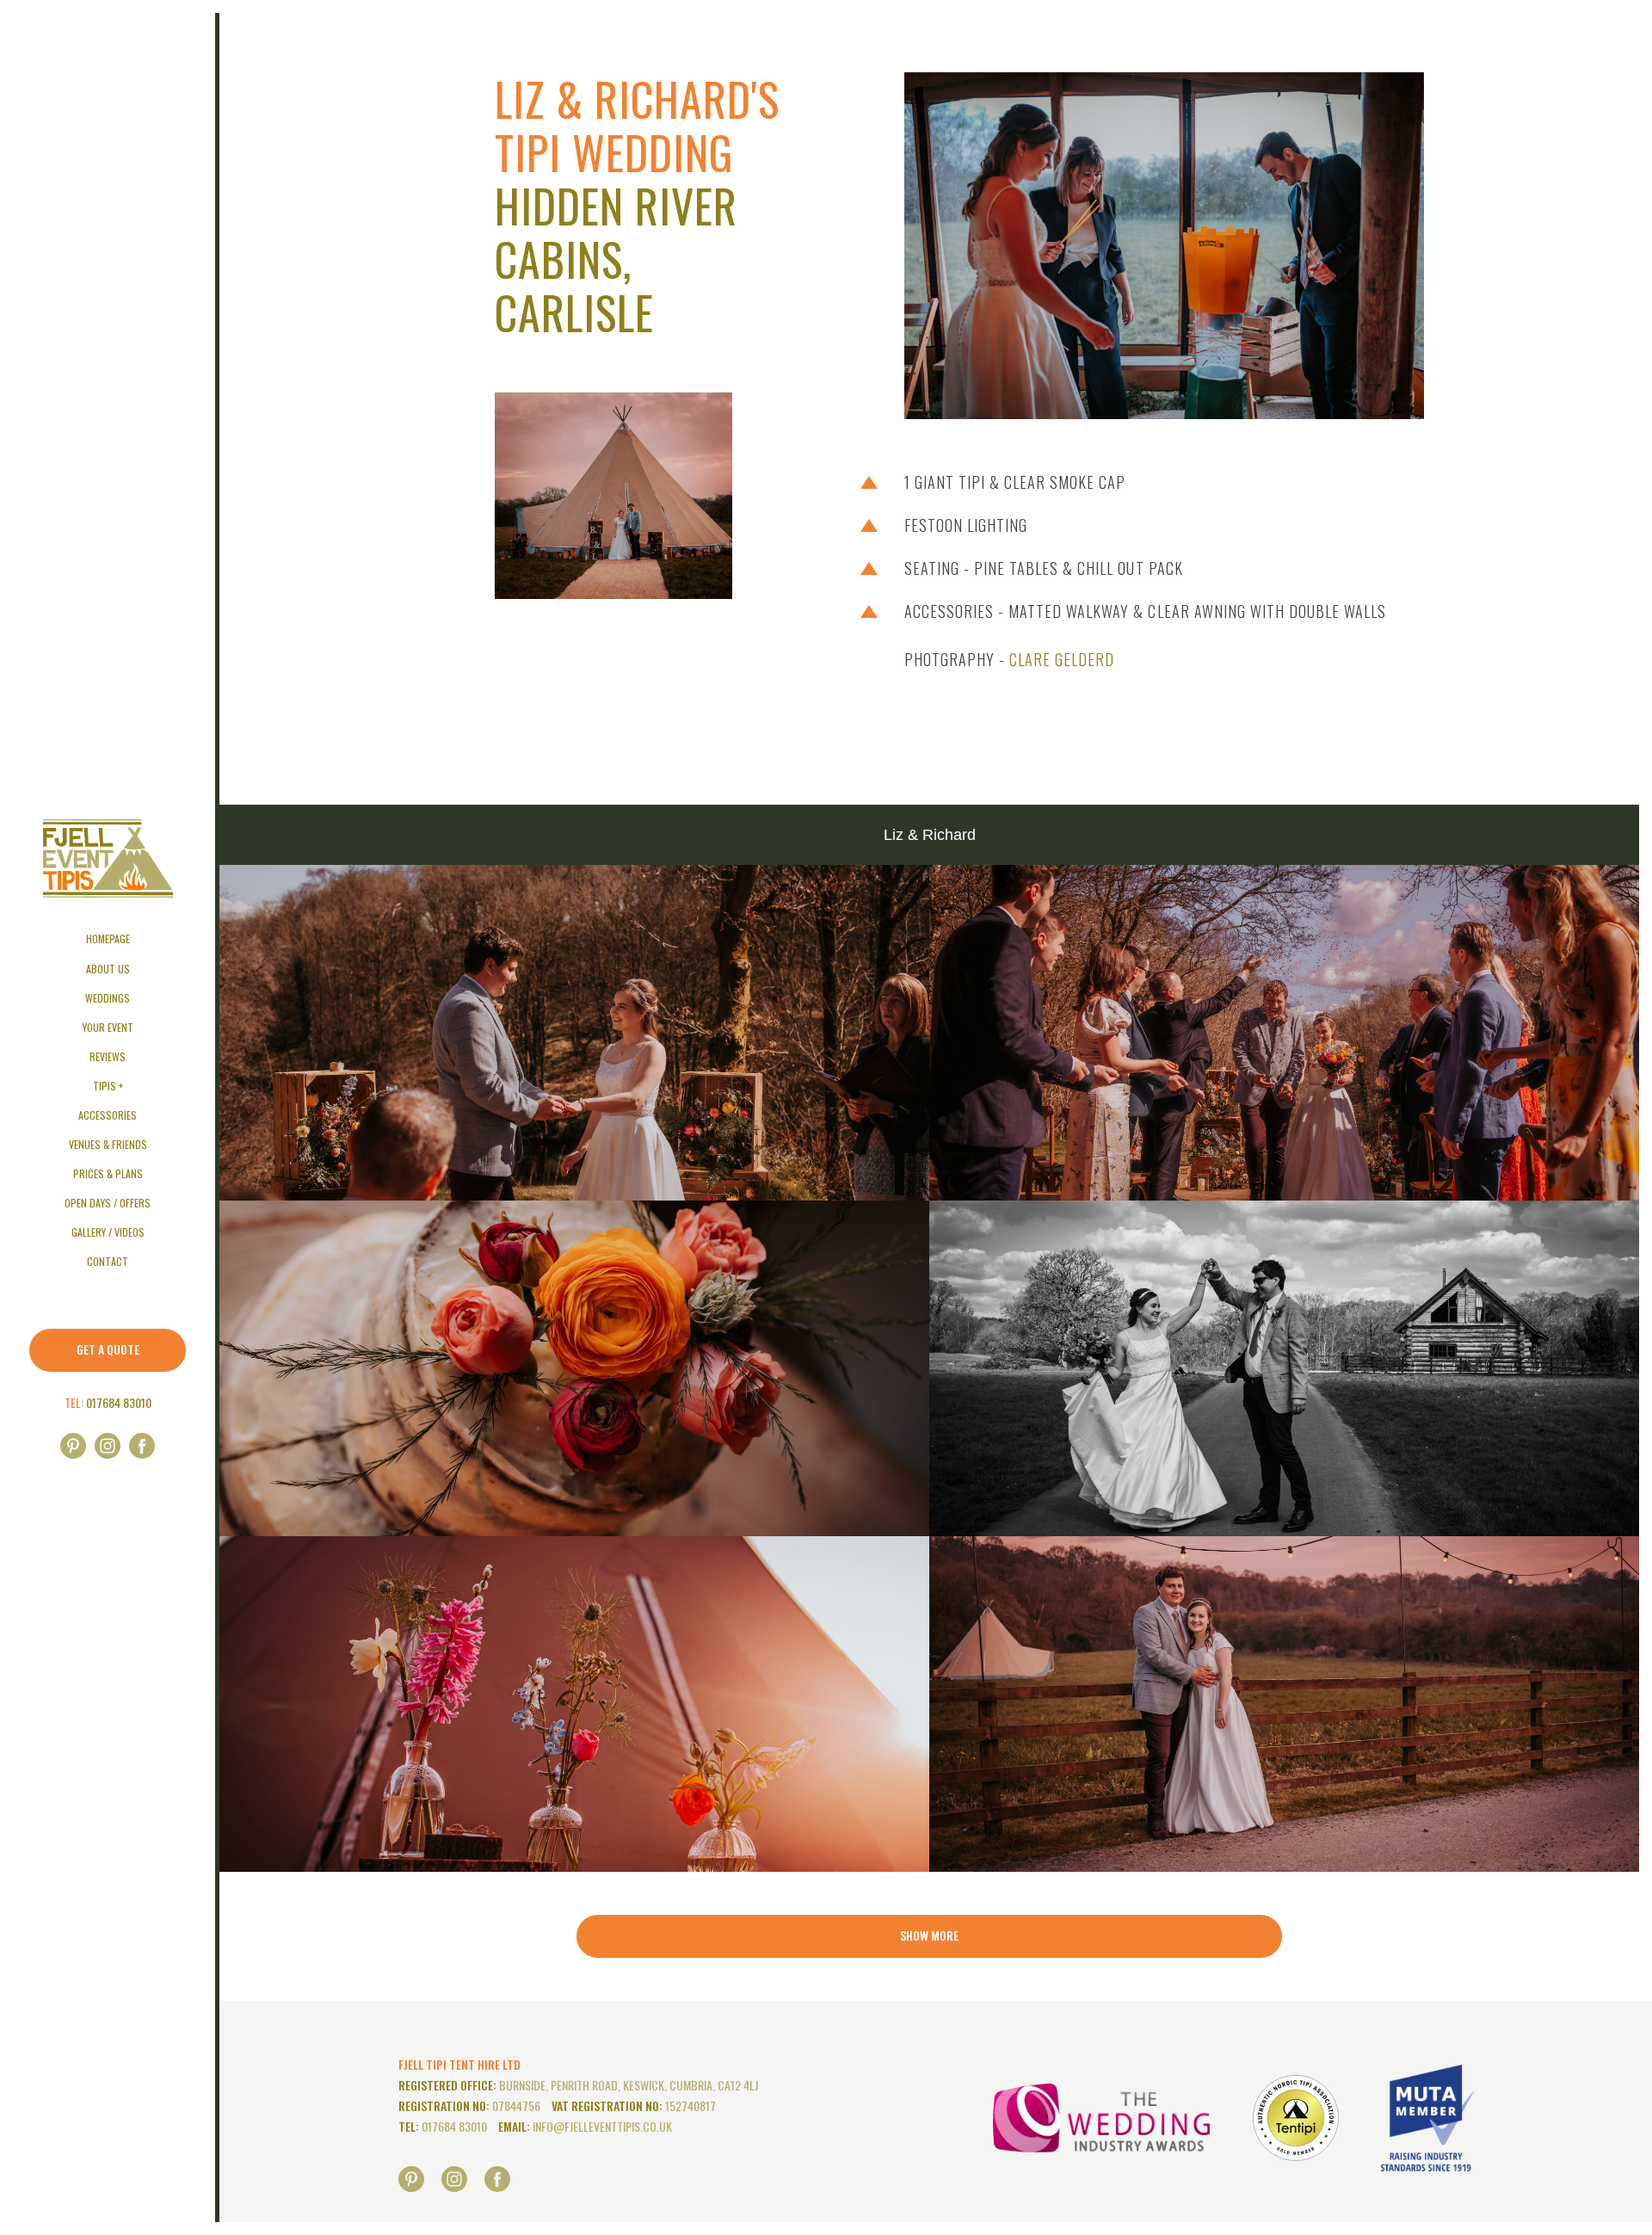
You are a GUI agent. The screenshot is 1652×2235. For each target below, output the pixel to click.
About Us (108, 969)
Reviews (108, 1056)
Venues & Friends (108, 1144)
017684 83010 (119, 1402)
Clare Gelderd (1062, 659)
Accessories (108, 1115)
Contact (108, 1261)
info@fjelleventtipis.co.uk (602, 2126)
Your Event (108, 1027)
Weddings (108, 998)
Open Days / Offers (108, 1203)
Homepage (108, 938)
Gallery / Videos (108, 1232)
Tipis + (108, 1086)
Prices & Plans (108, 1173)
